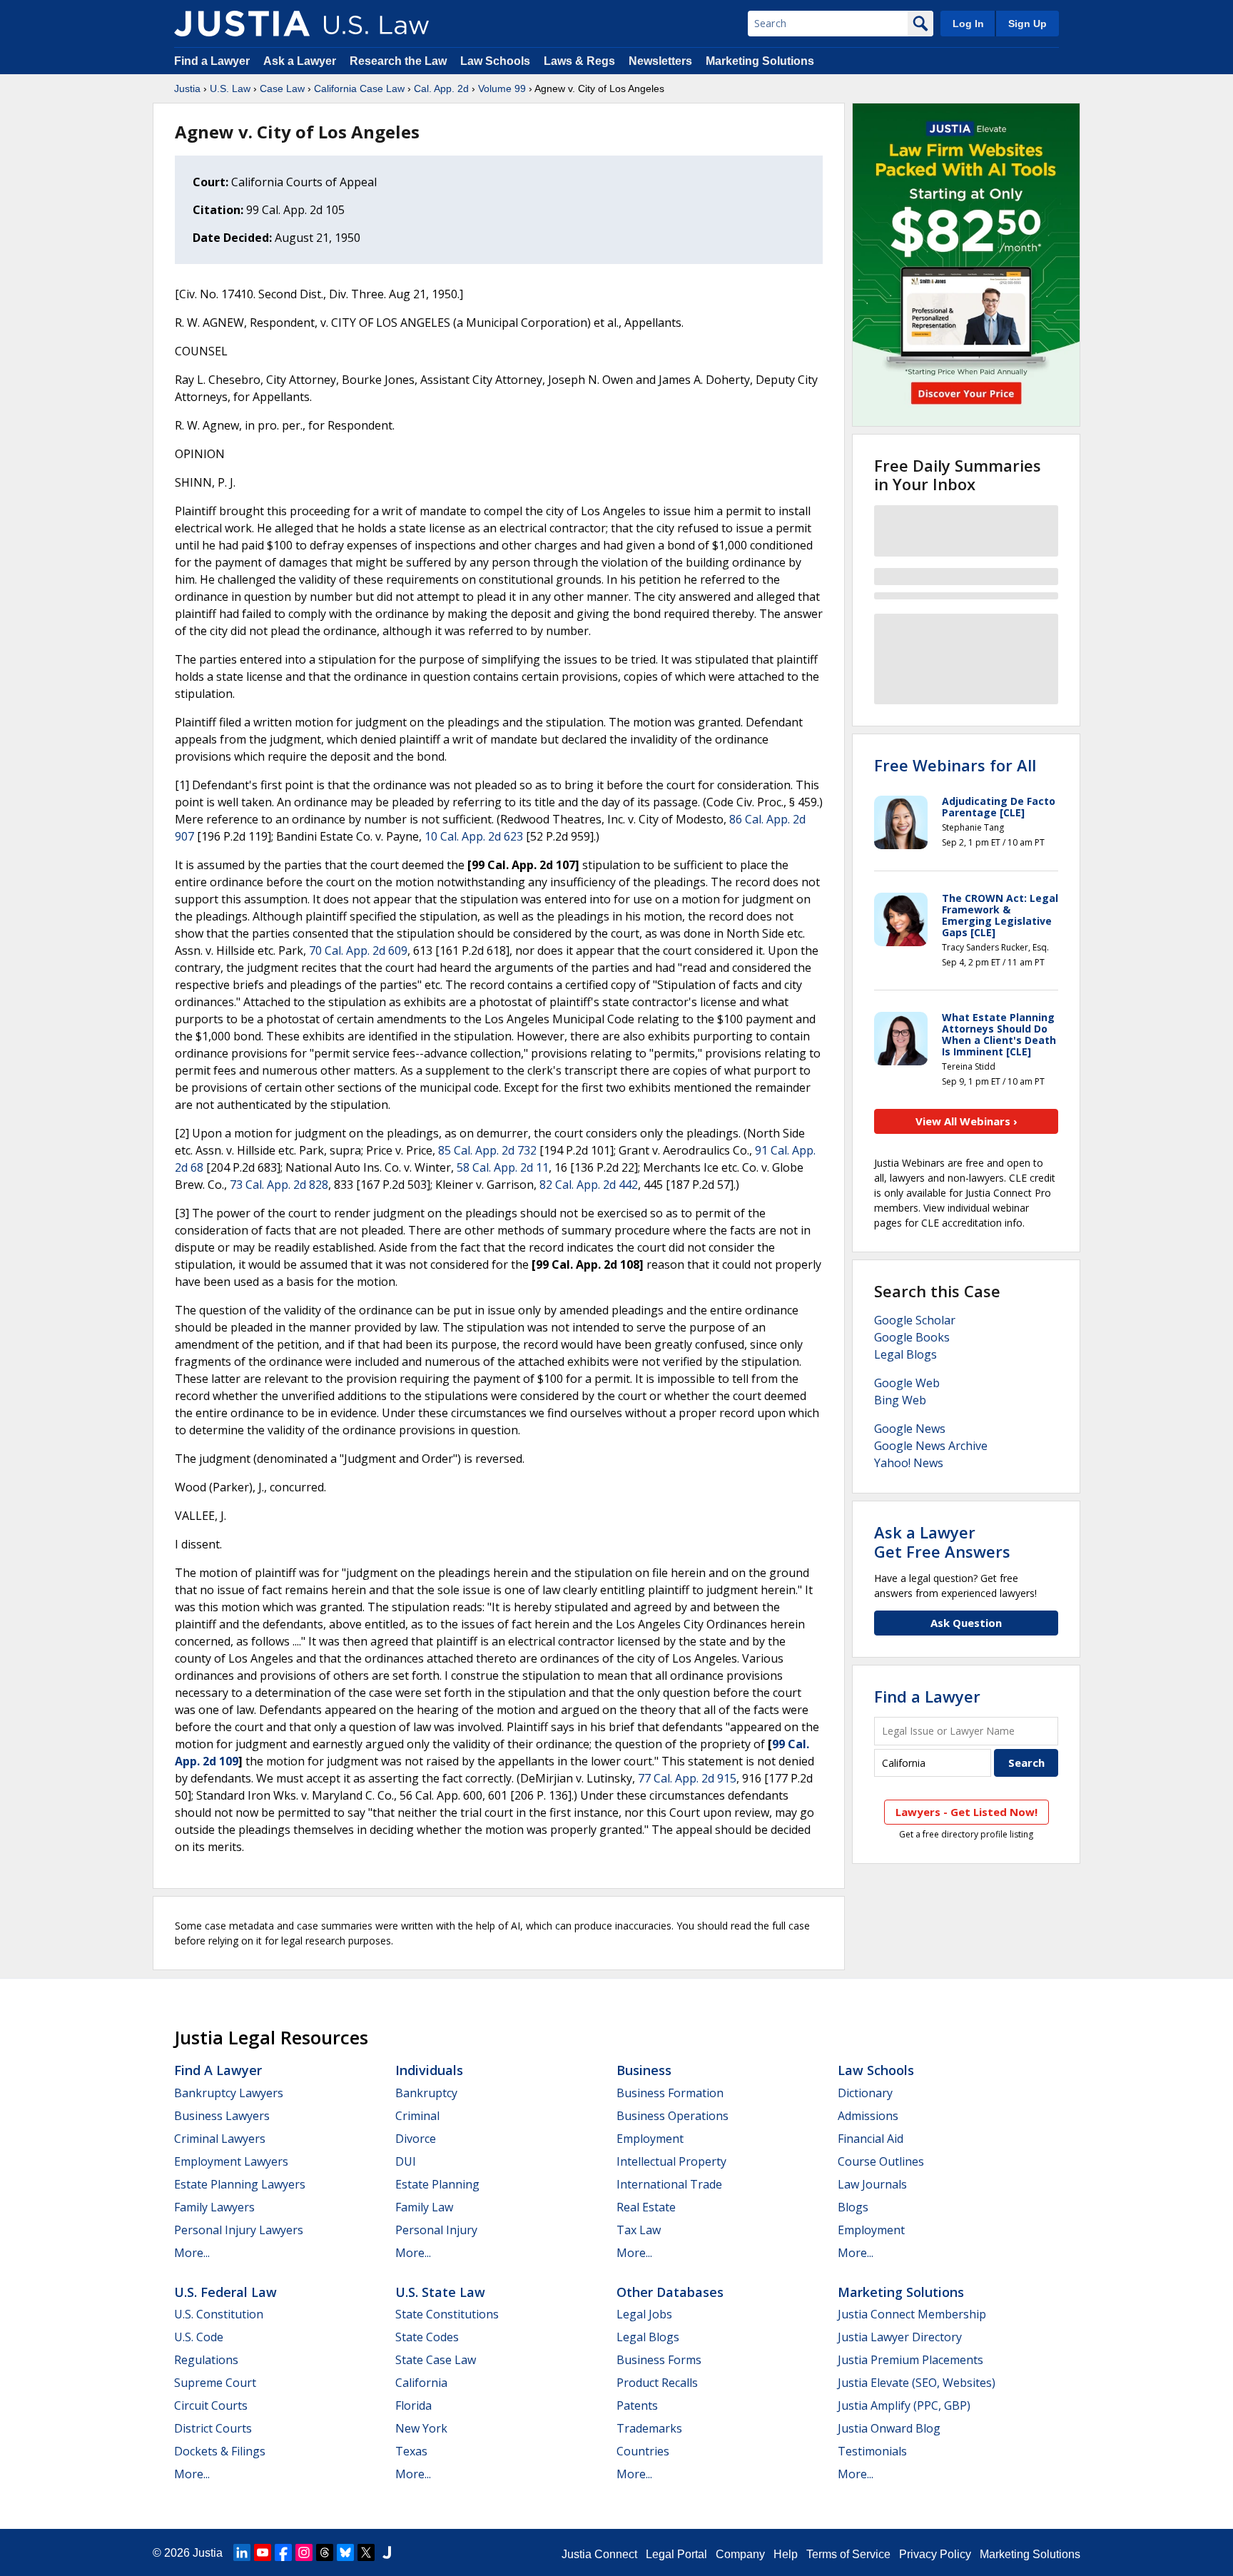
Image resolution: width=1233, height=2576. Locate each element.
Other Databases (670, 2292)
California (421, 2383)
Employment (650, 2139)
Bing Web (900, 1400)
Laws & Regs (579, 61)
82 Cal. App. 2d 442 (589, 1185)
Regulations (206, 2360)
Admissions (868, 2116)
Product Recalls (657, 2383)
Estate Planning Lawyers (240, 2184)
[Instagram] (304, 2552)
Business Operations (673, 2116)
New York (421, 2428)
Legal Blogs (905, 1354)
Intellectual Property (671, 2161)
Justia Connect (599, 2554)
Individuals (429, 2070)
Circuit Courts (211, 2405)
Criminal (417, 2116)
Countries (643, 2451)
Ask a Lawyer (301, 61)
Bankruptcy (426, 2093)
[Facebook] (283, 2552)
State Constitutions (447, 2314)
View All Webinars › (966, 1121)
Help (786, 2554)
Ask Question (966, 1623)
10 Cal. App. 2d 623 (474, 836)
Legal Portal (676, 2554)
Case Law (282, 88)
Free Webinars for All (955, 765)
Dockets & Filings (220, 2451)
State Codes (427, 2337)
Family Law (424, 2207)
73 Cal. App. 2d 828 (279, 1185)
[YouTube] (263, 2552)
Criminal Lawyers (220, 2139)
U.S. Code (199, 2337)
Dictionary (865, 2093)
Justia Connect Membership (912, 2314)
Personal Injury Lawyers (239, 2230)
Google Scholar (915, 1320)
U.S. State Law (440, 2292)
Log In (968, 24)
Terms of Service (848, 2554)
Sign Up (1027, 24)
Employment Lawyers (231, 2161)
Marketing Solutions (760, 61)
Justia (187, 88)
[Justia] (242, 24)
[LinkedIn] (242, 2552)
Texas (411, 2451)
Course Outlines (881, 2161)
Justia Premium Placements (910, 2360)
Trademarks (649, 2428)
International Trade (669, 2184)
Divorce (416, 2139)
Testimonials (872, 2451)
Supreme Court (215, 2383)
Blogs (853, 2207)
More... (192, 2253)
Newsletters (660, 61)
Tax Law (639, 2230)
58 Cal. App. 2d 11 (503, 1167)
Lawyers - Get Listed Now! (966, 1812)
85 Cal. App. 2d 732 (487, 1150)
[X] (366, 2552)
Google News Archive (931, 1446)
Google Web (907, 1383)
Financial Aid (871, 2139)
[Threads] (325, 2552)
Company (740, 2554)
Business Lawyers (222, 2116)
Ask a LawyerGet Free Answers (942, 1541)
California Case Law (359, 88)
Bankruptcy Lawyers (229, 2093)
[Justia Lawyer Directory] (387, 2552)
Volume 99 (502, 88)
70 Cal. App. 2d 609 (358, 950)
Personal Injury (436, 2230)
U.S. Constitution (219, 2314)
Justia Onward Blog (889, 2428)
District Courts (213, 2428)
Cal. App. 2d (441, 88)
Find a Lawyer (212, 61)
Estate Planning (437, 2184)
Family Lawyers (214, 2207)
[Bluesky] (345, 2552)
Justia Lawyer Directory (900, 2337)
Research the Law (398, 61)
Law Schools (495, 61)
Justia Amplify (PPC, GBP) (904, 2405)
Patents (637, 2405)
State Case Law (436, 2360)
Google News (910, 1429)
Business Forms (659, 2360)
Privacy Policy (935, 2554)
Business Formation (670, 2093)
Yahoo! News (909, 1463)
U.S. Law (230, 88)
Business (644, 2070)
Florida (413, 2405)
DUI (406, 2161)
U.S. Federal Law (225, 2292)
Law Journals (872, 2184)
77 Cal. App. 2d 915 (687, 1778)
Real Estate (646, 2207)
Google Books (912, 1337)
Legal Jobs (644, 2314)
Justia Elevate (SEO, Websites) (917, 2383)
